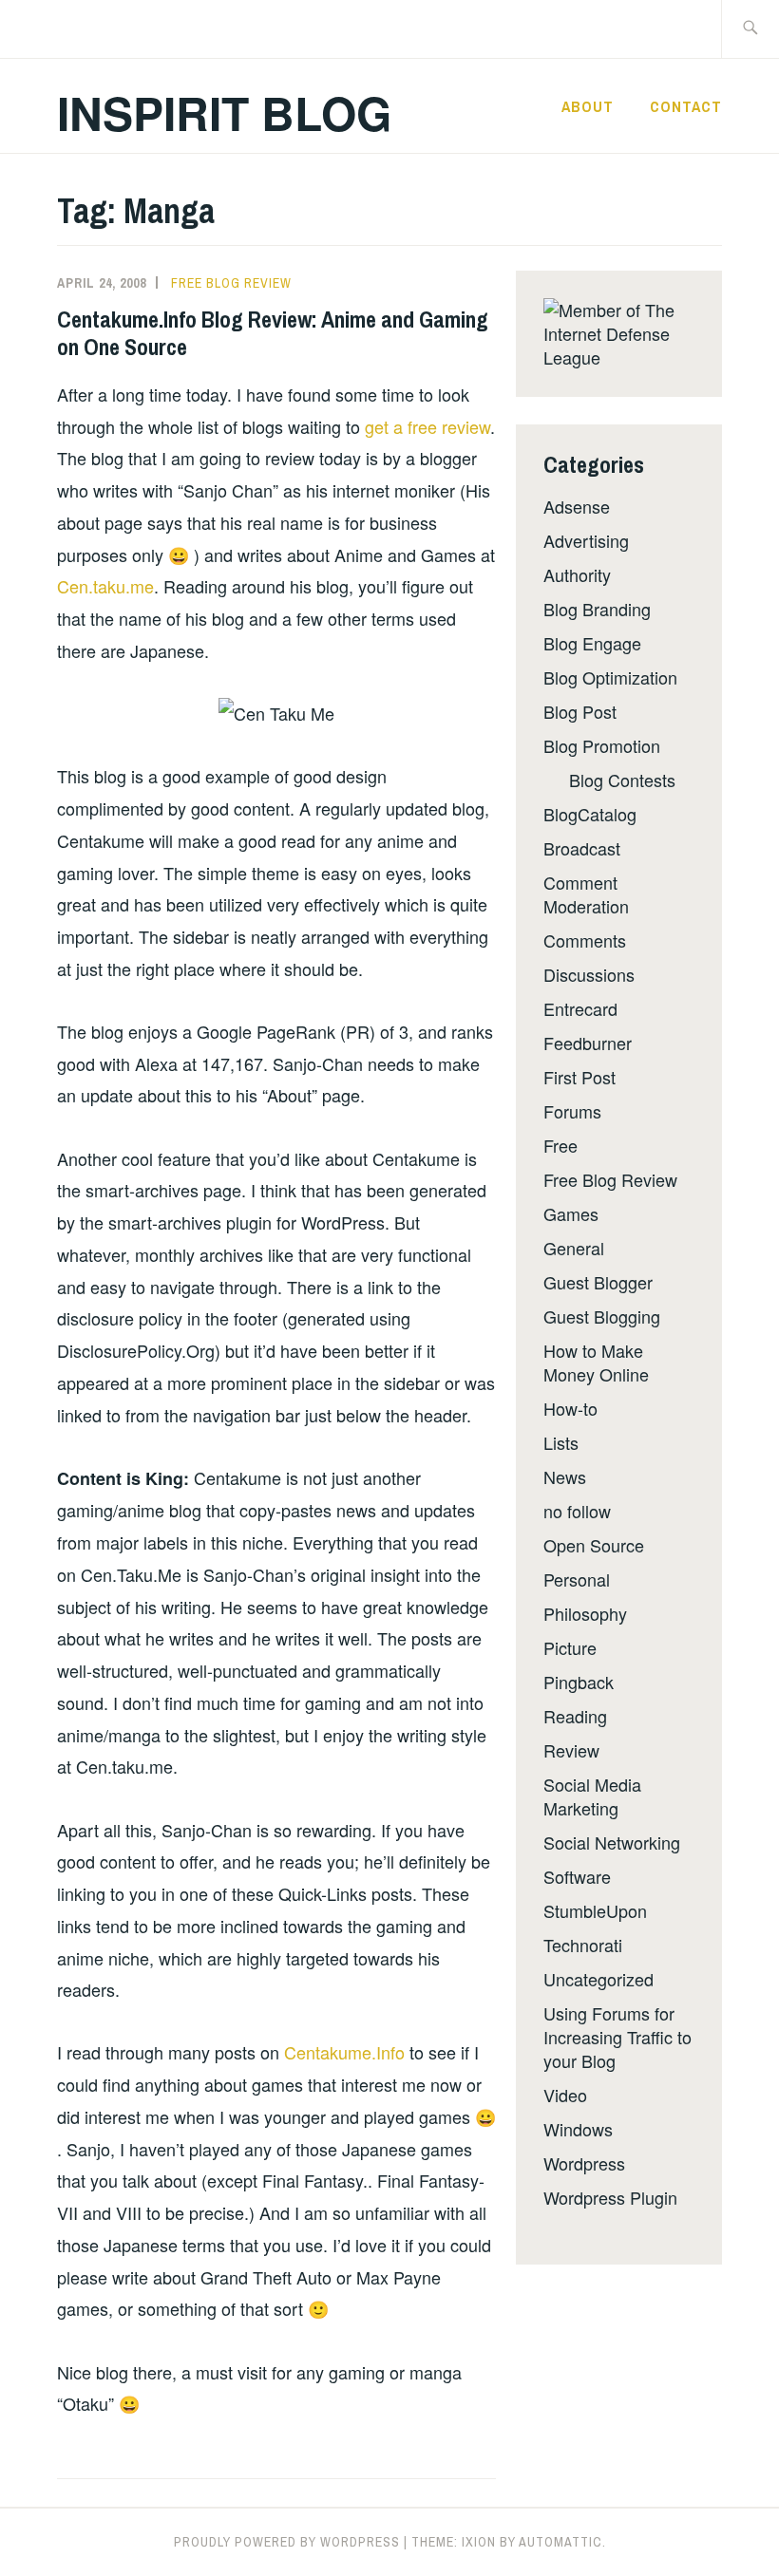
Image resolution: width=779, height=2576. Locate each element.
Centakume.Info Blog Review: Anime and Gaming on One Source (273, 333)
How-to (570, 1408)
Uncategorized (598, 1979)
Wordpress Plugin (610, 2197)
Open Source (594, 1545)
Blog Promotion (602, 745)
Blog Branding (597, 609)
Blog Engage (592, 643)
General (574, 1248)
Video (565, 2095)
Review (571, 1750)
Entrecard (580, 1008)
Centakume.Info (344, 2052)
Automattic (560, 2542)
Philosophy (585, 1613)
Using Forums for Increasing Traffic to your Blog (617, 2037)
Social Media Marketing (592, 1796)
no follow (577, 1511)
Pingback (579, 1682)
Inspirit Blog (224, 113)
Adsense (577, 506)
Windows (578, 2129)
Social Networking (612, 1842)
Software (577, 1876)
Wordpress (584, 2163)
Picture (570, 1647)
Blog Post (580, 711)
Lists (561, 1442)
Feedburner (588, 1043)
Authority (577, 574)
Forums (572, 1111)
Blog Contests (622, 780)
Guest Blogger (598, 1282)
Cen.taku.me (105, 586)
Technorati (583, 1945)
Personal (577, 1579)
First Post (579, 1077)
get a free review (427, 426)
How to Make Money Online (596, 1362)
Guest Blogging (602, 1316)
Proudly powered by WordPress (287, 2542)
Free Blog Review (231, 283)
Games (571, 1213)
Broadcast (582, 848)
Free (560, 1145)
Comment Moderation (586, 894)
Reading (575, 1716)
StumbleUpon (595, 1910)
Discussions (589, 974)
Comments (585, 940)
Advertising (586, 540)
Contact (686, 106)
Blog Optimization (610, 677)
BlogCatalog (590, 814)
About (588, 106)
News (565, 1476)
